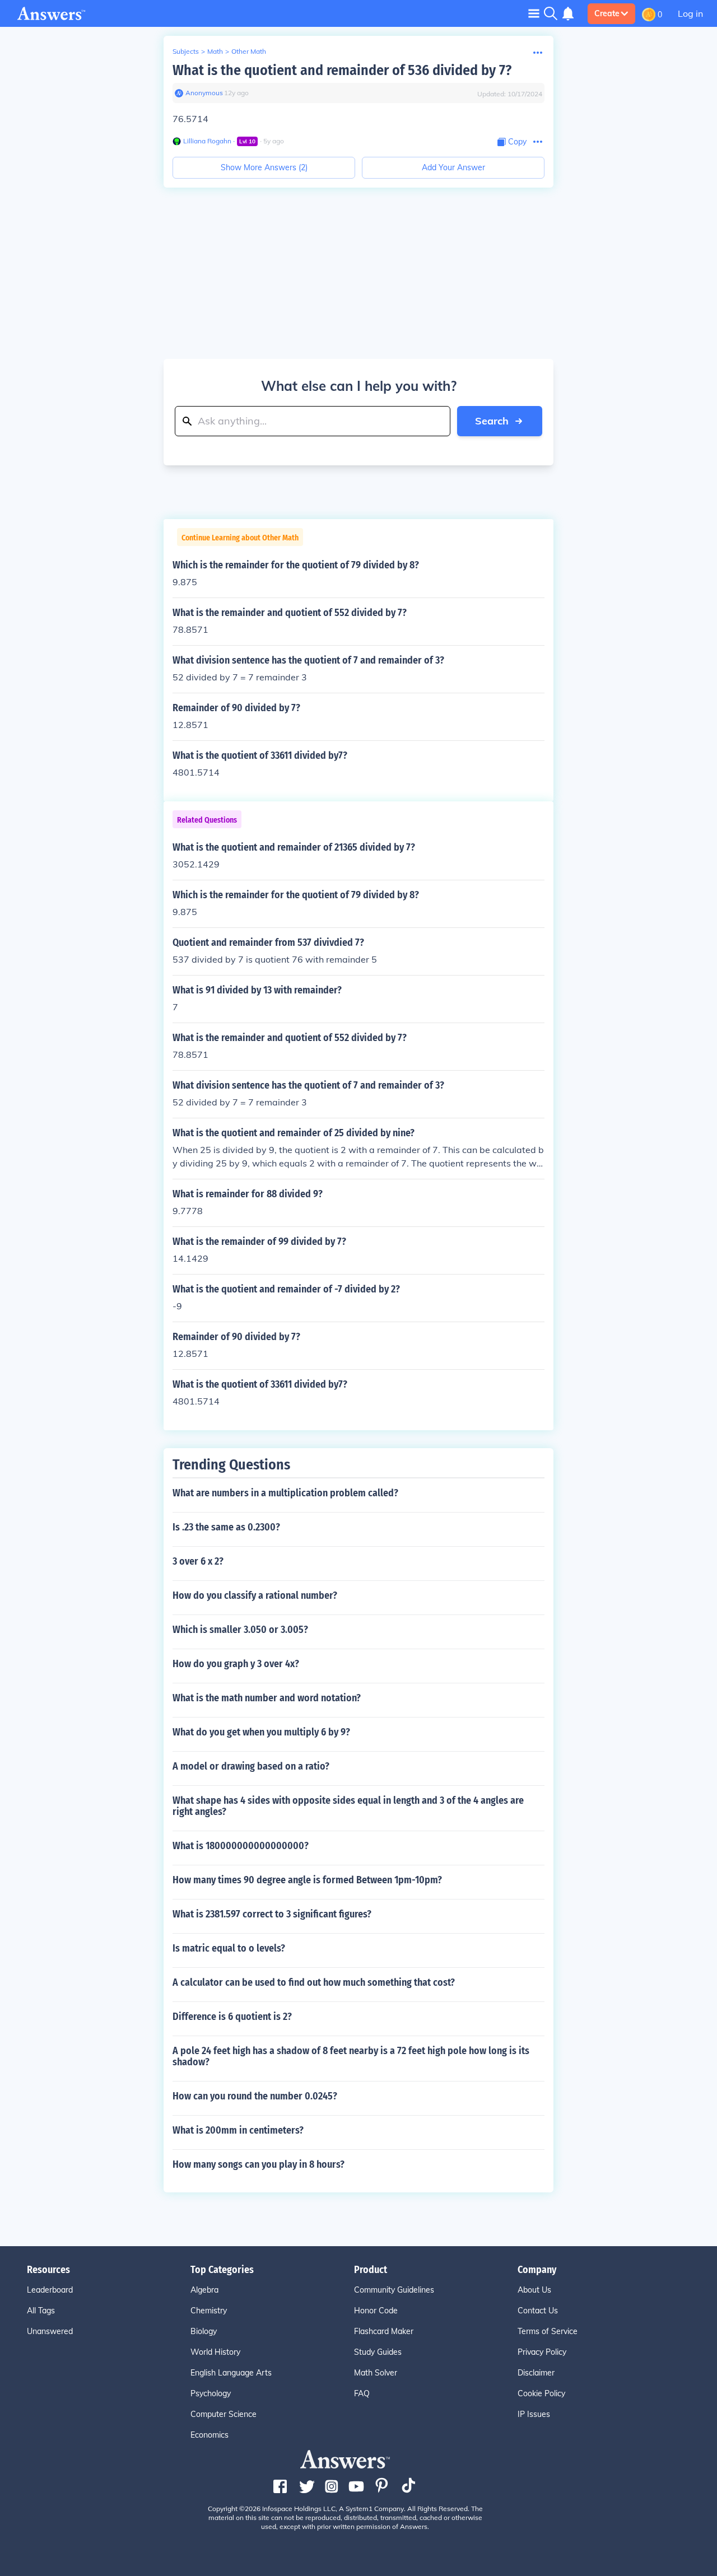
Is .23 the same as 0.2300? (226, 1527)
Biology (204, 2331)
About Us (534, 2290)
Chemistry (209, 2311)
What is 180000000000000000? (241, 1846)
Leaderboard (50, 2290)
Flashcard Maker (384, 2331)
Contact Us (538, 2311)
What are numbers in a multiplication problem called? (285, 1493)
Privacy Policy (542, 2352)
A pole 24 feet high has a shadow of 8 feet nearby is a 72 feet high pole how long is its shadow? (351, 2056)
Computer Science (224, 2414)
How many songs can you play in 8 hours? (259, 2164)
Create (607, 13)
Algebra (204, 2290)
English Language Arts (231, 2373)
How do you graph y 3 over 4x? (236, 1664)
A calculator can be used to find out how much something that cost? (314, 1982)
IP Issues (534, 2414)
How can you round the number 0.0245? (255, 2096)
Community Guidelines (394, 2290)
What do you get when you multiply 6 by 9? (261, 1732)
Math (215, 51)
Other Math (249, 51)
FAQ (362, 2393)
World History (215, 2352)
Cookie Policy (541, 2393)
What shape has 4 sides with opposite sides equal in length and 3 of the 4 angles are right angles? (348, 1806)
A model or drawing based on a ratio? (251, 1766)
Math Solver (376, 2373)
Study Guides (378, 2352)
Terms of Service (548, 2331)
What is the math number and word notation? (267, 1698)
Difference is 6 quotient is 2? (232, 2017)
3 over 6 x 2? (198, 1561)
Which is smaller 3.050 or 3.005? (240, 1630)
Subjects (186, 51)
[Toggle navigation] (534, 13)
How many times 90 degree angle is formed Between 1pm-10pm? (307, 1880)
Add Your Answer (453, 167)
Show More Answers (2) (264, 167)
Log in (690, 13)
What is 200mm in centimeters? (238, 2130)
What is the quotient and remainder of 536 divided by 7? (342, 70)
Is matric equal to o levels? (229, 1948)
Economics (209, 2435)
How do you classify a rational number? (255, 1595)
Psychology (211, 2393)
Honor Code (376, 2311)
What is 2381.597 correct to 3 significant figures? (272, 1914)
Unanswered (50, 2331)
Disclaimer (536, 2373)
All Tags (41, 2311)
